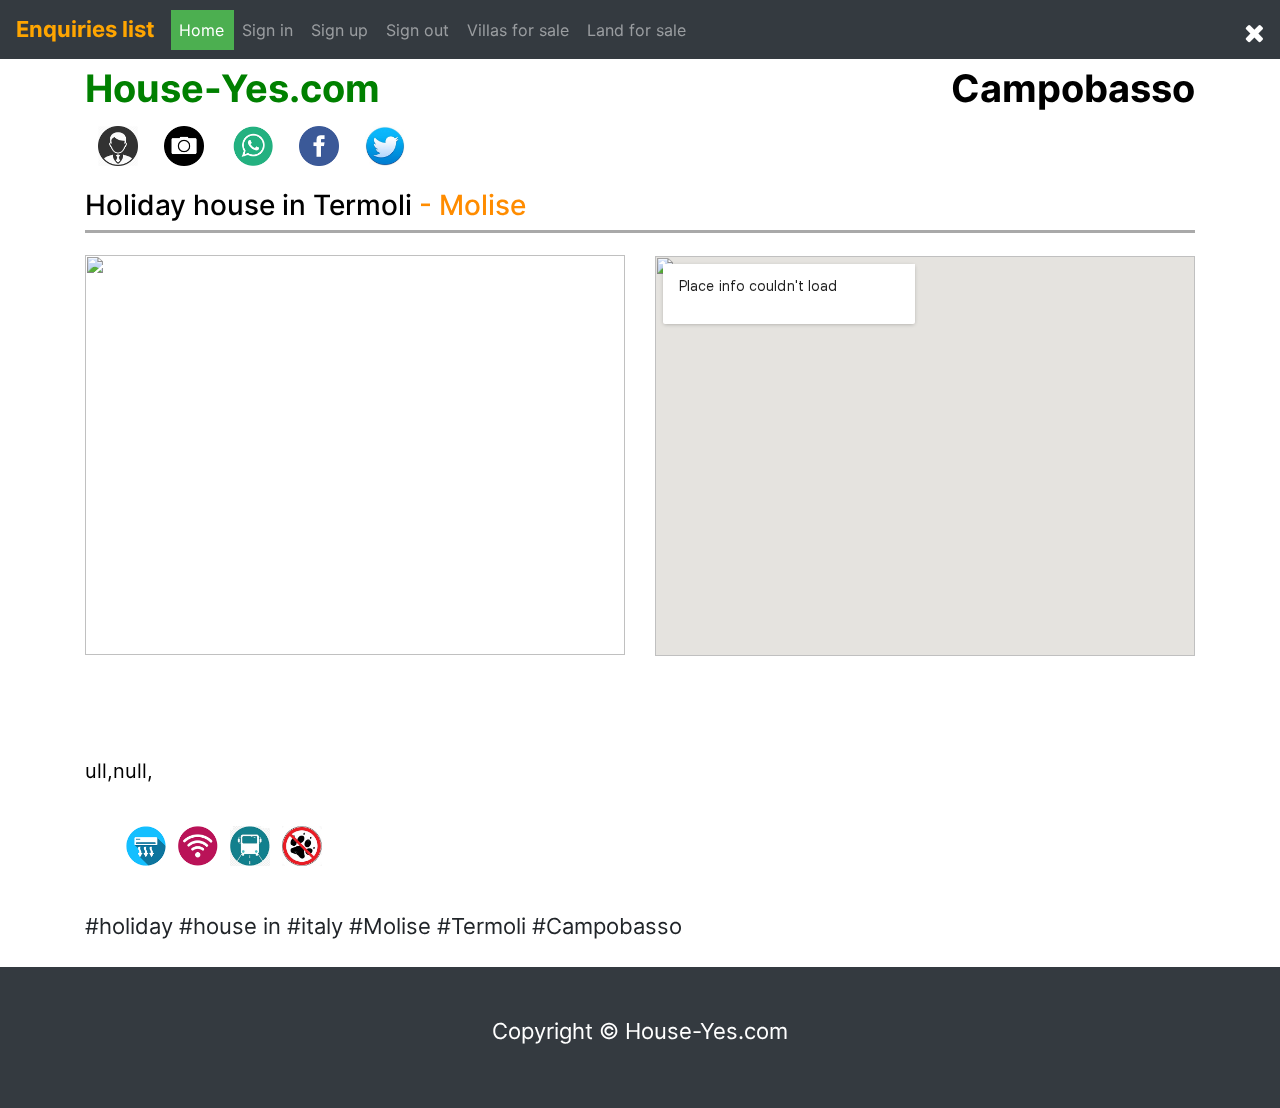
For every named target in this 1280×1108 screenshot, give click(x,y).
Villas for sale (518, 30)
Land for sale (636, 30)
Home (201, 30)
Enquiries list (85, 29)
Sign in (272, 29)
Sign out (417, 30)
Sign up (339, 30)
